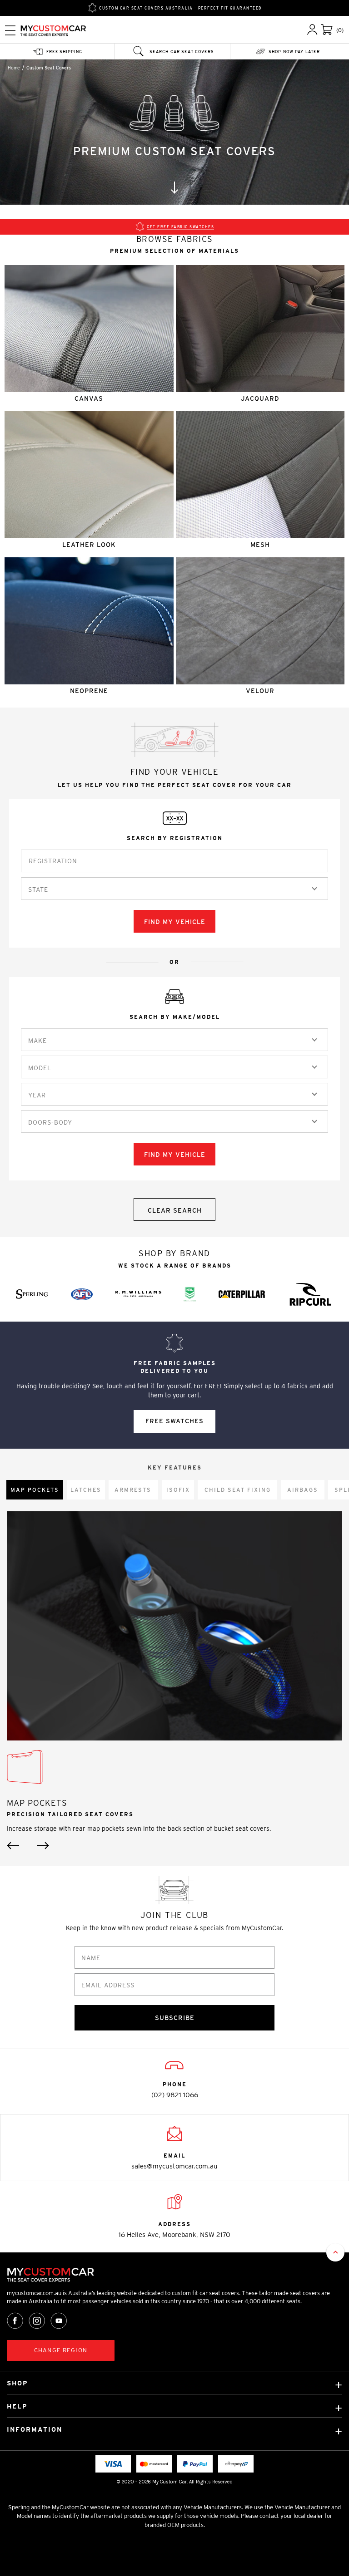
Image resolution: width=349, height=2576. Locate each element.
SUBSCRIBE (175, 2018)
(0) (340, 30)
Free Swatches (174, 1421)
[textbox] (40, 890)
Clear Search (175, 1210)
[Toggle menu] (10, 30)
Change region (61, 2350)
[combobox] (175, 889)
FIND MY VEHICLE (175, 922)
